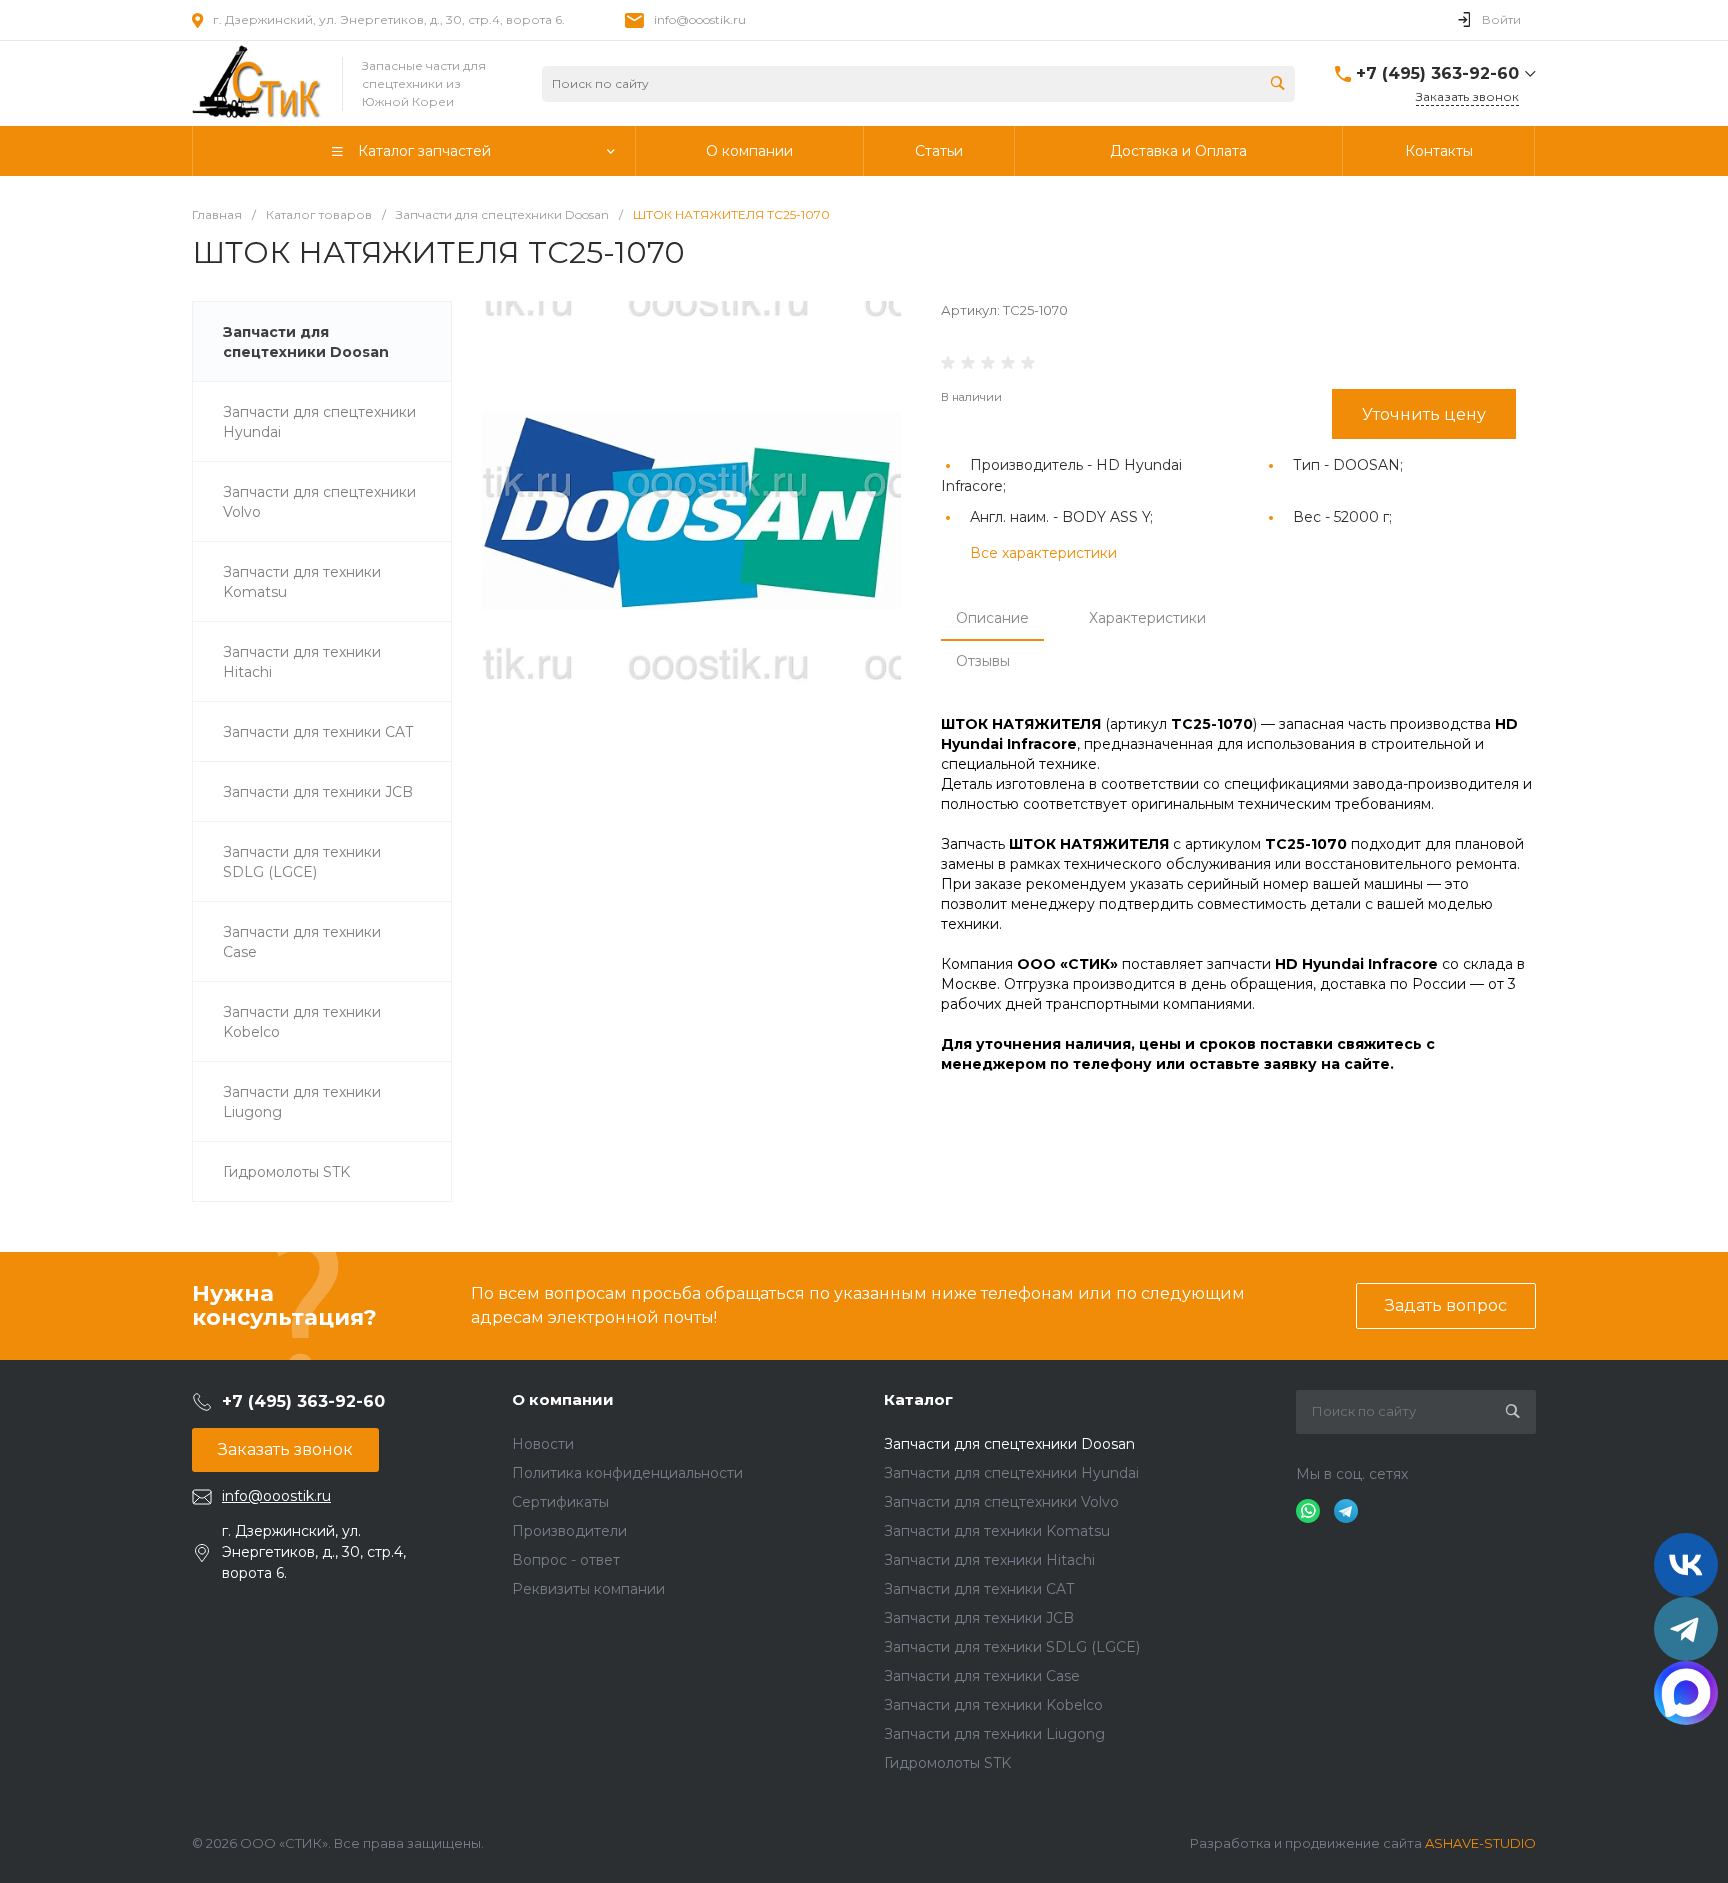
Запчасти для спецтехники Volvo (1001, 1502)
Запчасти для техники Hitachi (989, 1560)
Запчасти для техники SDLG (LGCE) (1012, 1647)
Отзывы (983, 661)
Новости (543, 1444)
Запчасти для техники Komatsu (997, 1531)
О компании (563, 1399)
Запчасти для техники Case (982, 1676)
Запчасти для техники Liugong (994, 1734)
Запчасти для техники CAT (979, 1589)
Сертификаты (560, 1502)
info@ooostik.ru (700, 19)
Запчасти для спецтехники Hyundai (1011, 1473)
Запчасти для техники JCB (979, 1618)
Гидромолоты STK (947, 1763)
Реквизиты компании (588, 1589)
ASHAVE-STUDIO (1480, 1843)
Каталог (918, 1399)
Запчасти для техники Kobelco (993, 1705)
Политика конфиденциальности (627, 1473)
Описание (992, 618)
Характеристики (1147, 618)
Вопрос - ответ (566, 1560)
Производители (569, 1531)
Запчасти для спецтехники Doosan (1009, 1444)
